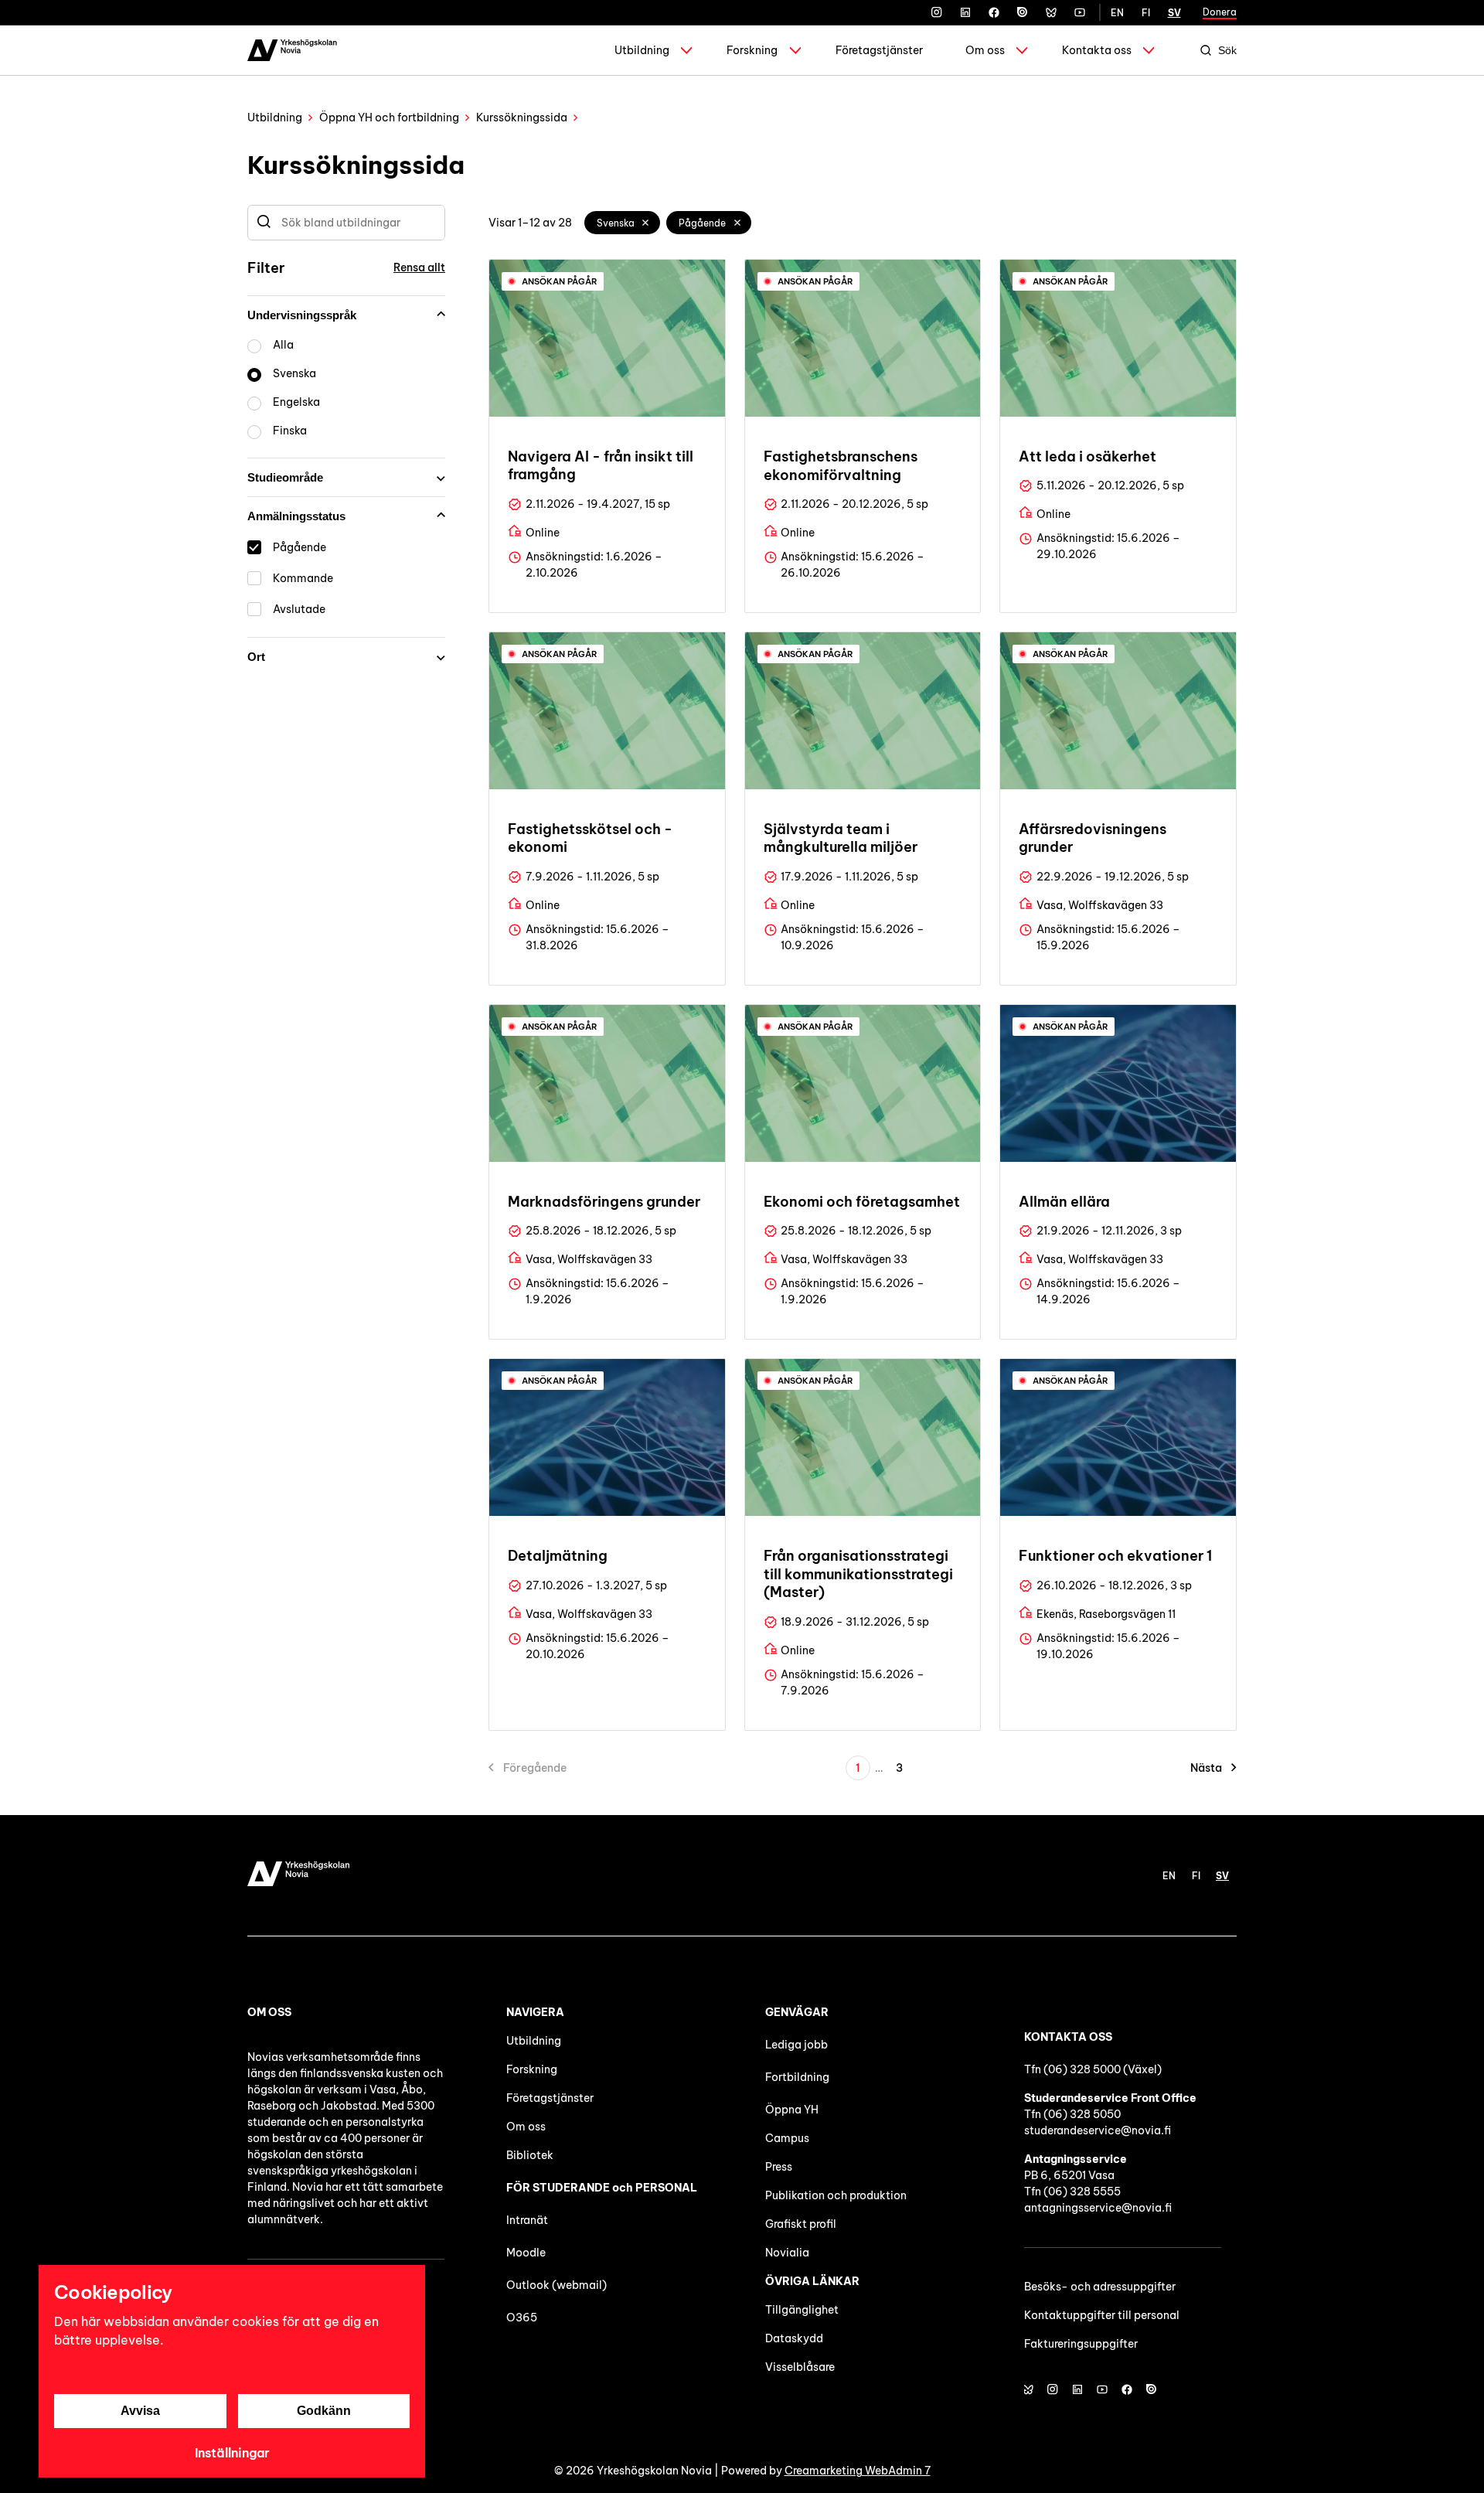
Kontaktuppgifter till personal (1102, 2315)
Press (779, 2167)
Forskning (752, 50)
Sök (1227, 50)
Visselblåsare (800, 2367)
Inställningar (232, 2453)
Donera (1220, 12)
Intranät (527, 2220)
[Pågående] (737, 223)
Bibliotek (530, 2155)
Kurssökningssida (522, 117)
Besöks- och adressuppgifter (1100, 2287)
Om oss (985, 50)
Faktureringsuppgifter (1081, 2344)
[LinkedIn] (965, 12)
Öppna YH (792, 2110)
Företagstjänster (879, 50)
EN (1117, 13)
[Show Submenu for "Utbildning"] (686, 50)
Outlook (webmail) (556, 2285)
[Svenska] (646, 223)
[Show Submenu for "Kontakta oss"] (1149, 50)
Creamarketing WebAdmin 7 (858, 2471)
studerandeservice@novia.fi (1098, 2130)
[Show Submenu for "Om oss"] (1022, 50)
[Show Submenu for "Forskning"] (795, 50)
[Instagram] (937, 12)
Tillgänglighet (802, 2310)
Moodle (526, 2253)
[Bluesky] (1051, 12)
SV (1174, 13)
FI (1146, 13)
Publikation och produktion (836, 2195)
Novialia (787, 2253)
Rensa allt (419, 267)
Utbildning (642, 50)
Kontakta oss (1097, 50)
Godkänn (324, 2411)
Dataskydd (794, 2338)
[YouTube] (1080, 12)
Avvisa (140, 2411)
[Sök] (264, 223)
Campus (787, 2138)
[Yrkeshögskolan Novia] (292, 50)
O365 (522, 2318)
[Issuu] (1023, 12)
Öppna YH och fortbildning (389, 117)
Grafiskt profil (801, 2224)
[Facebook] (994, 12)
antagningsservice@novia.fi (1098, 2208)
